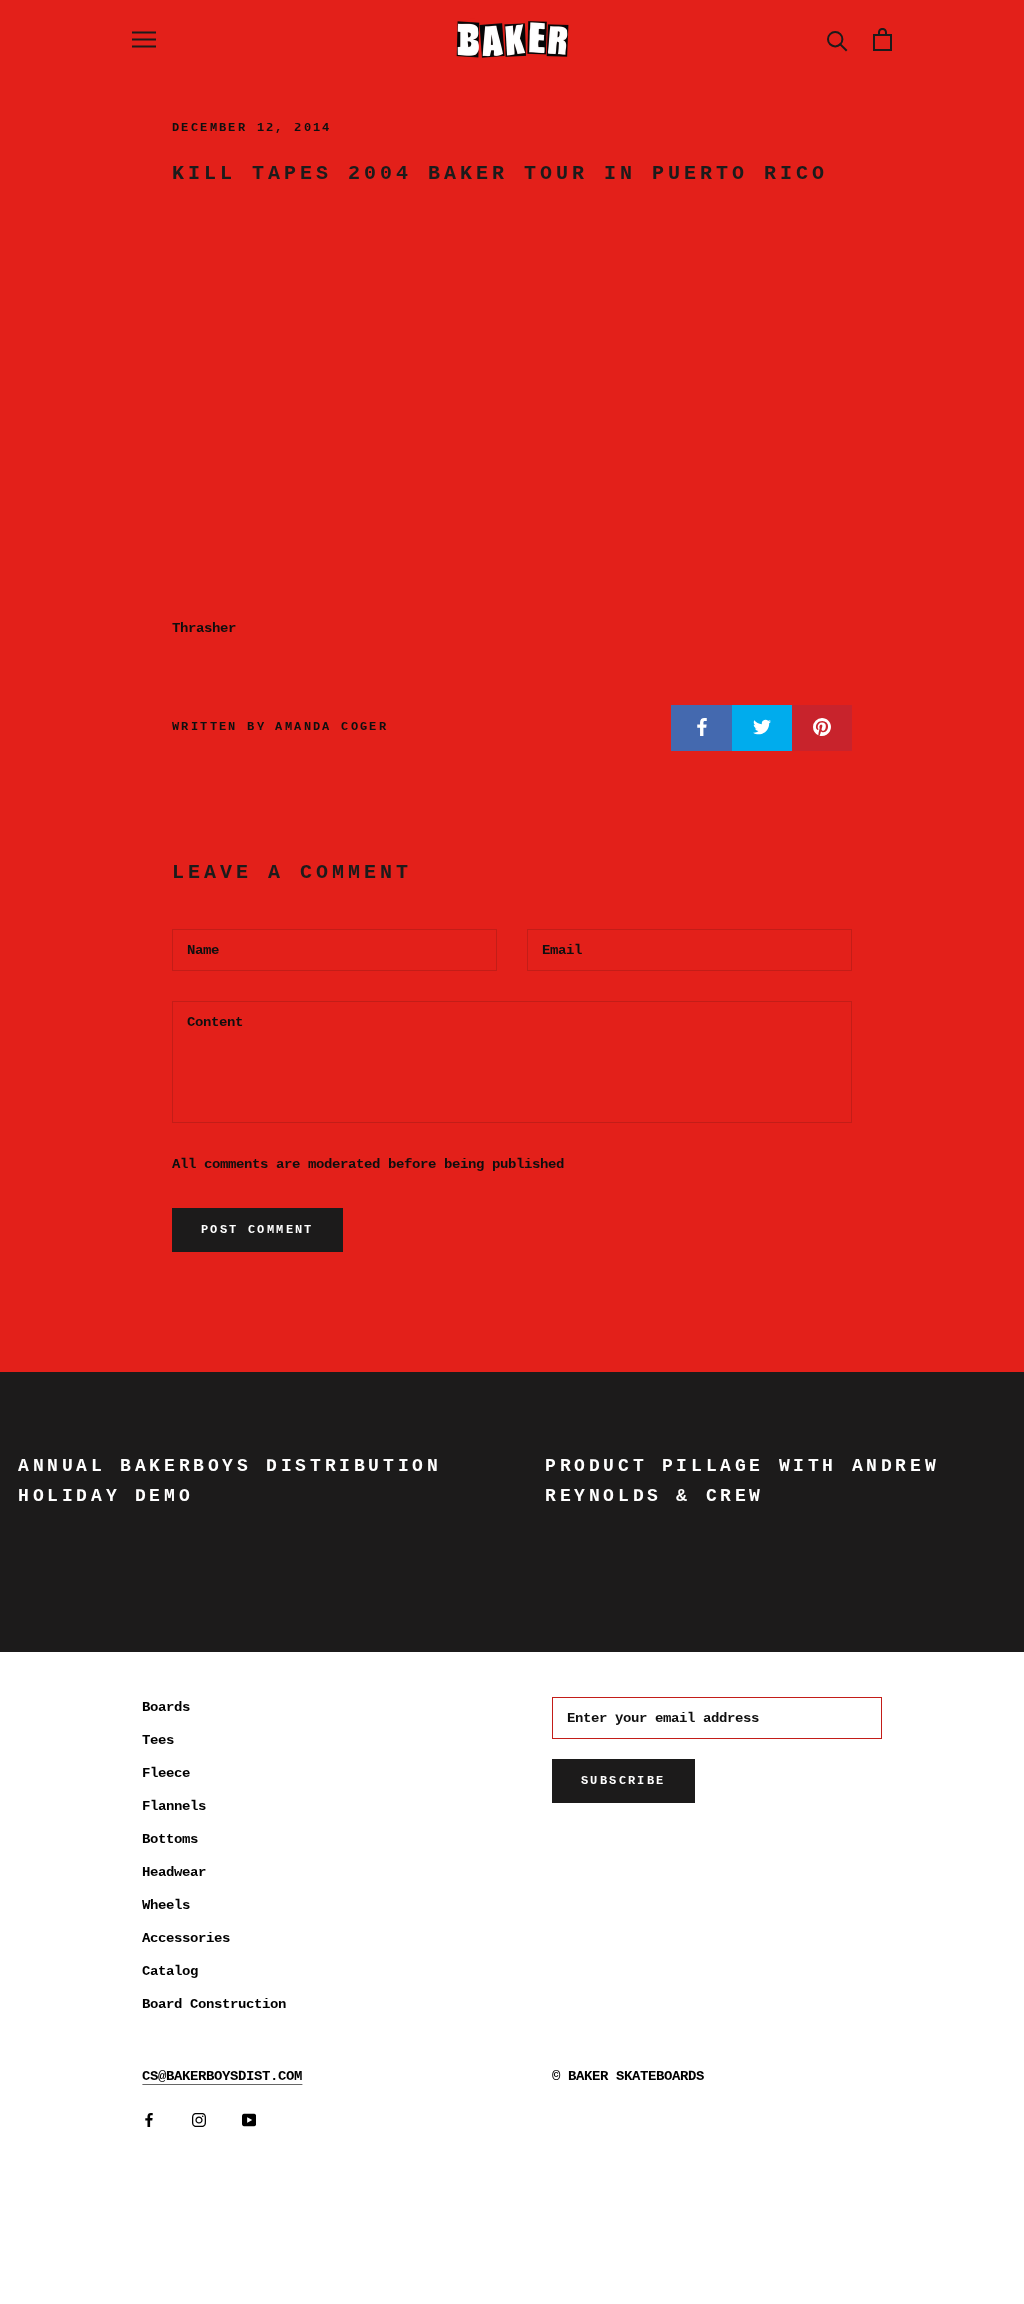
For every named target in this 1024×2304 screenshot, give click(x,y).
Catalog (170, 1971)
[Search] (837, 39)
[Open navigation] (144, 39)
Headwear (174, 1872)
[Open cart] (882, 39)
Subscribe (623, 1781)
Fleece (166, 1773)
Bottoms (170, 1839)
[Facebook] (149, 2120)
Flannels (174, 1806)
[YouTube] (249, 2120)
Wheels (166, 1905)
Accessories (186, 1938)
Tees (158, 1740)
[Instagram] (199, 2120)
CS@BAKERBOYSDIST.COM (222, 2076)
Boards (166, 1707)
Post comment (257, 1230)
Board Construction (214, 2004)
